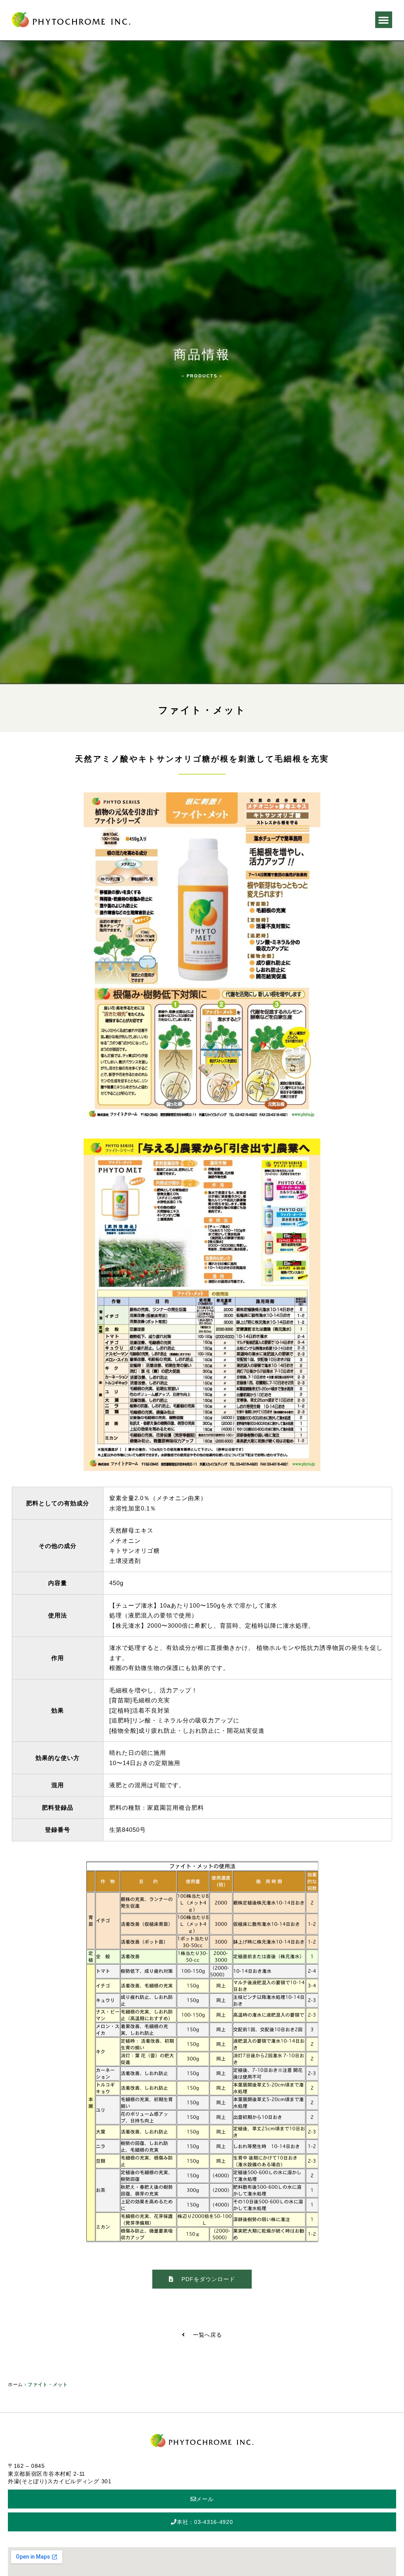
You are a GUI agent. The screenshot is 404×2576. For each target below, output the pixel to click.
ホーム (15, 2385)
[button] (384, 20)
